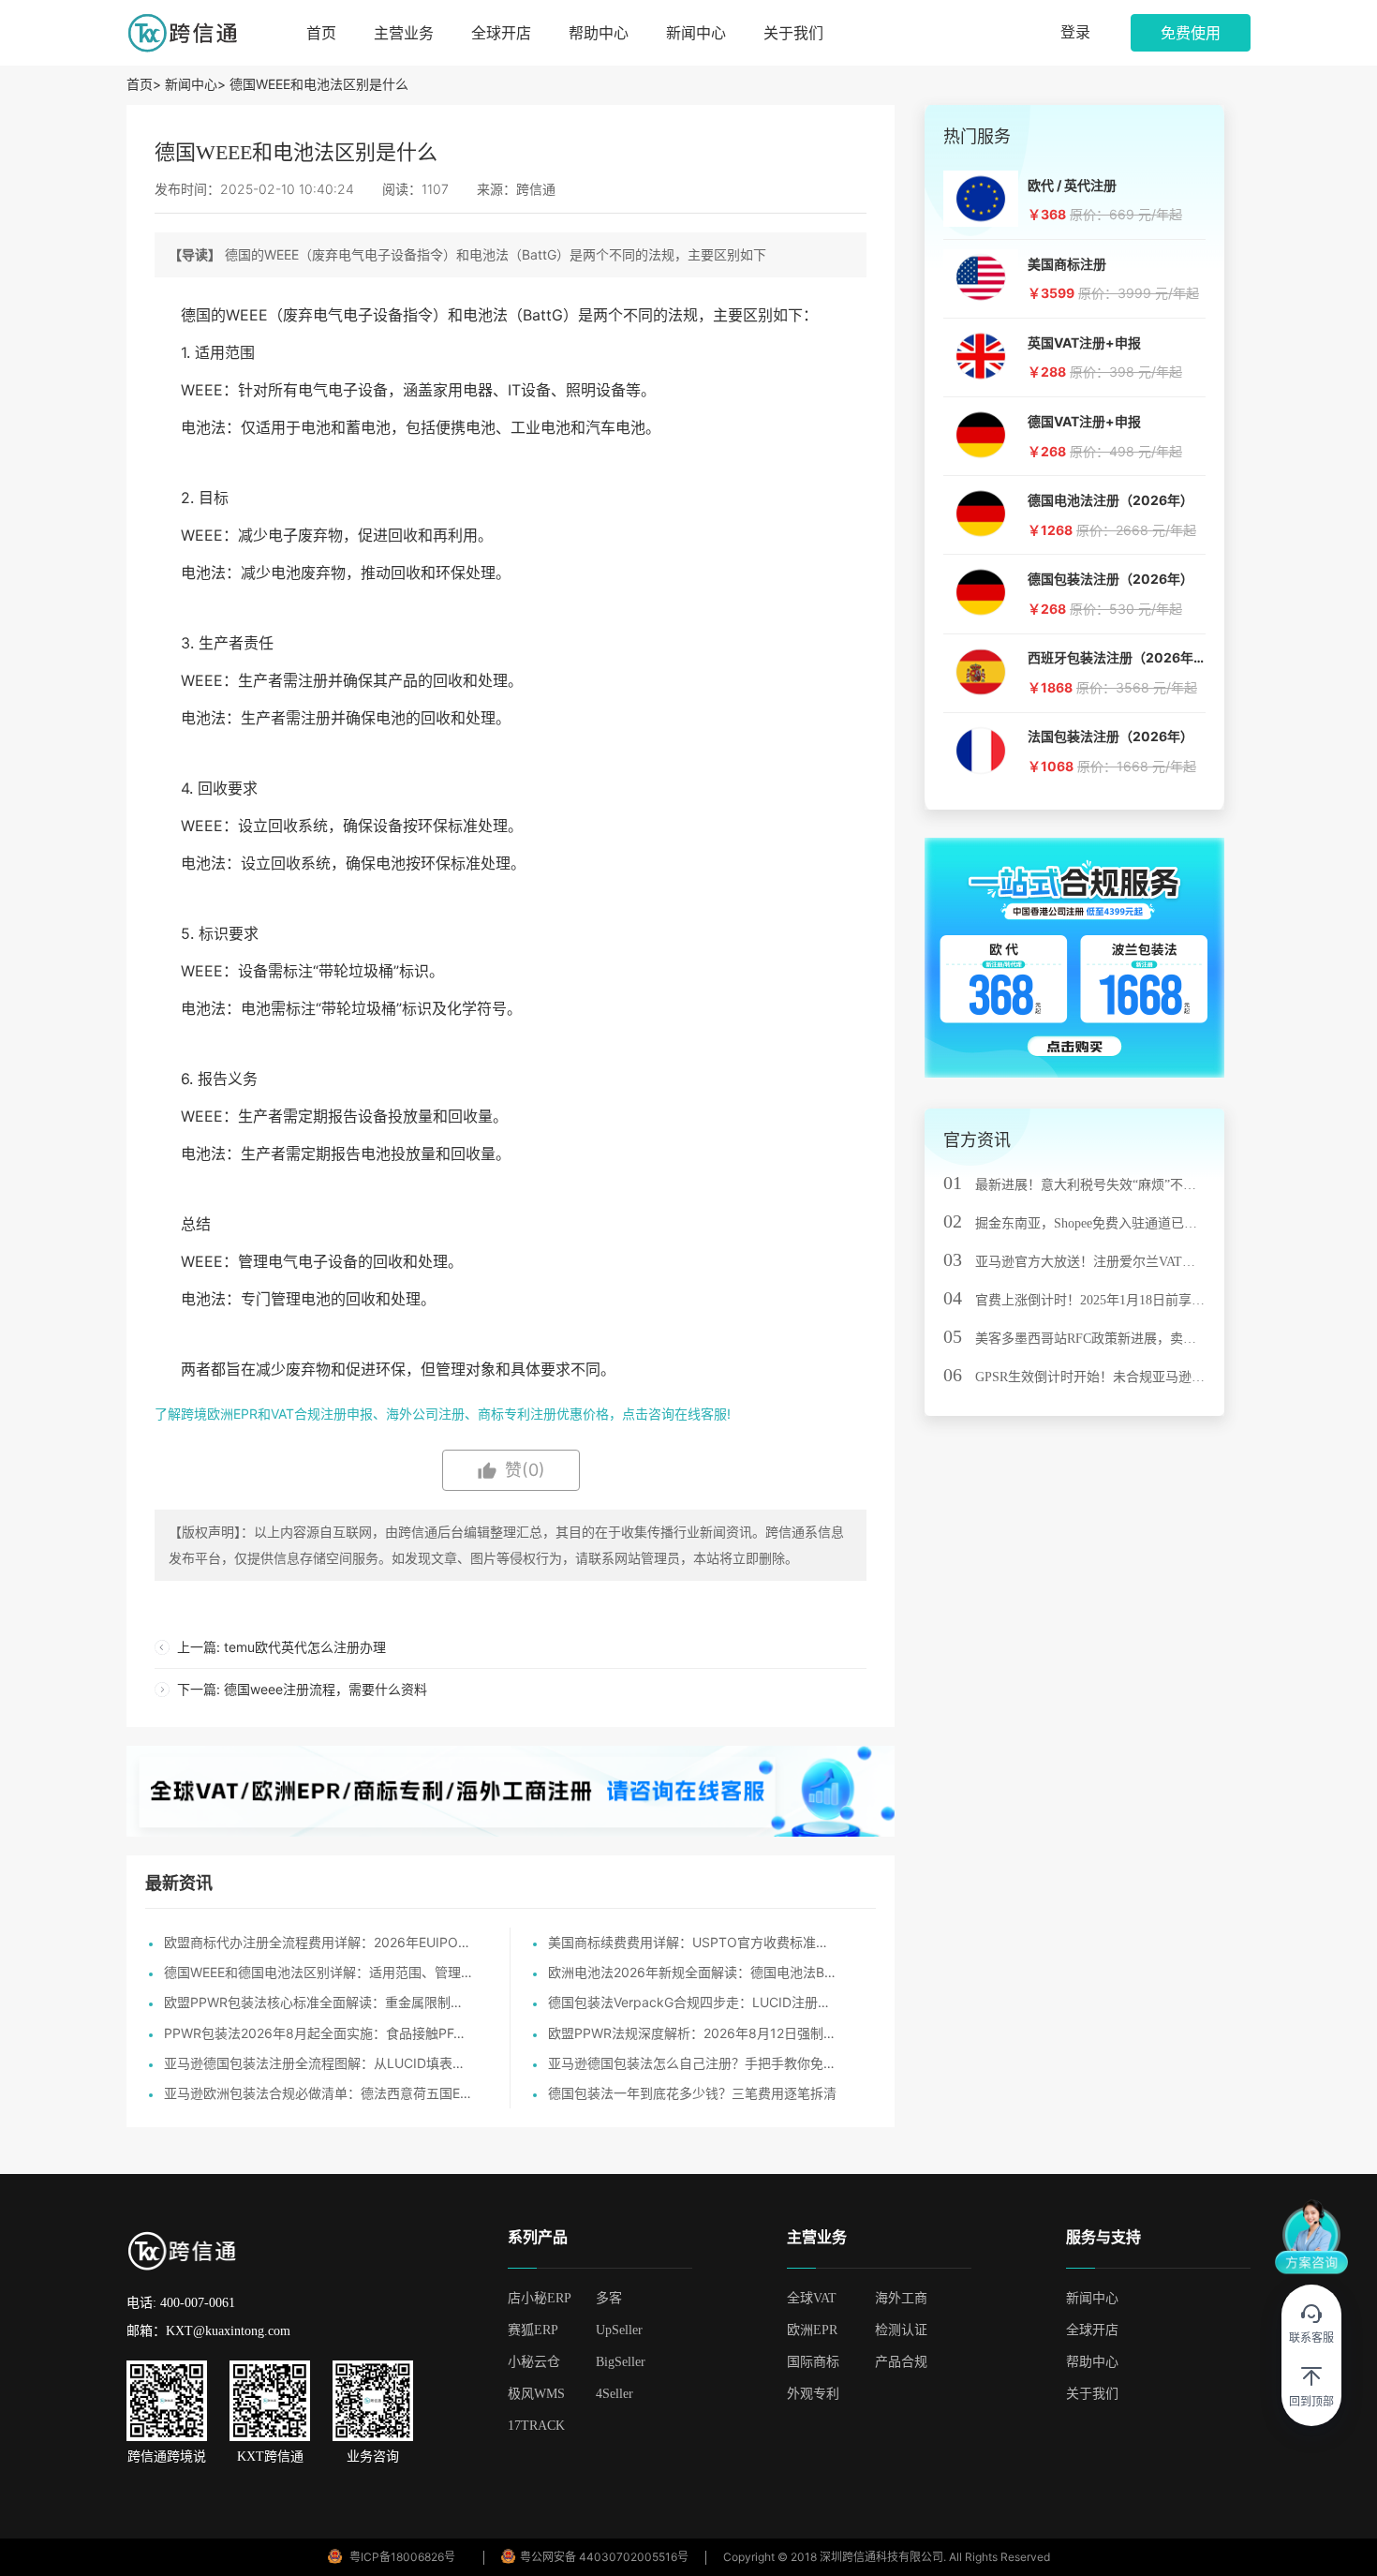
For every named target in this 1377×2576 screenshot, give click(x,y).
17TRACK (536, 2426)
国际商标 (813, 2362)
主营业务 (404, 33)
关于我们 (793, 33)
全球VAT (812, 2298)
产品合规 (901, 2362)
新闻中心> (195, 84)
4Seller (614, 2394)
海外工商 (901, 2298)
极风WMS (536, 2394)
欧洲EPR (812, 2330)
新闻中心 (696, 33)
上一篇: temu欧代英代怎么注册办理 (281, 1647)
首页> (146, 84)
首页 (321, 33)
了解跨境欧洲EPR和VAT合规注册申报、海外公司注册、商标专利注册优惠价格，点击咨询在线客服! (443, 1414)
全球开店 (501, 33)
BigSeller (621, 2362)
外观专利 (813, 2394)
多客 (609, 2298)
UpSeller (619, 2330)
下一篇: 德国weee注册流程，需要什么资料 (302, 1689)
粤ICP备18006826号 (402, 2557)
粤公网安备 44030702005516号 (604, 2557)
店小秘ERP (540, 2298)
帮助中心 (599, 33)
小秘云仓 (534, 2362)
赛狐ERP (533, 2330)
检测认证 (901, 2330)
